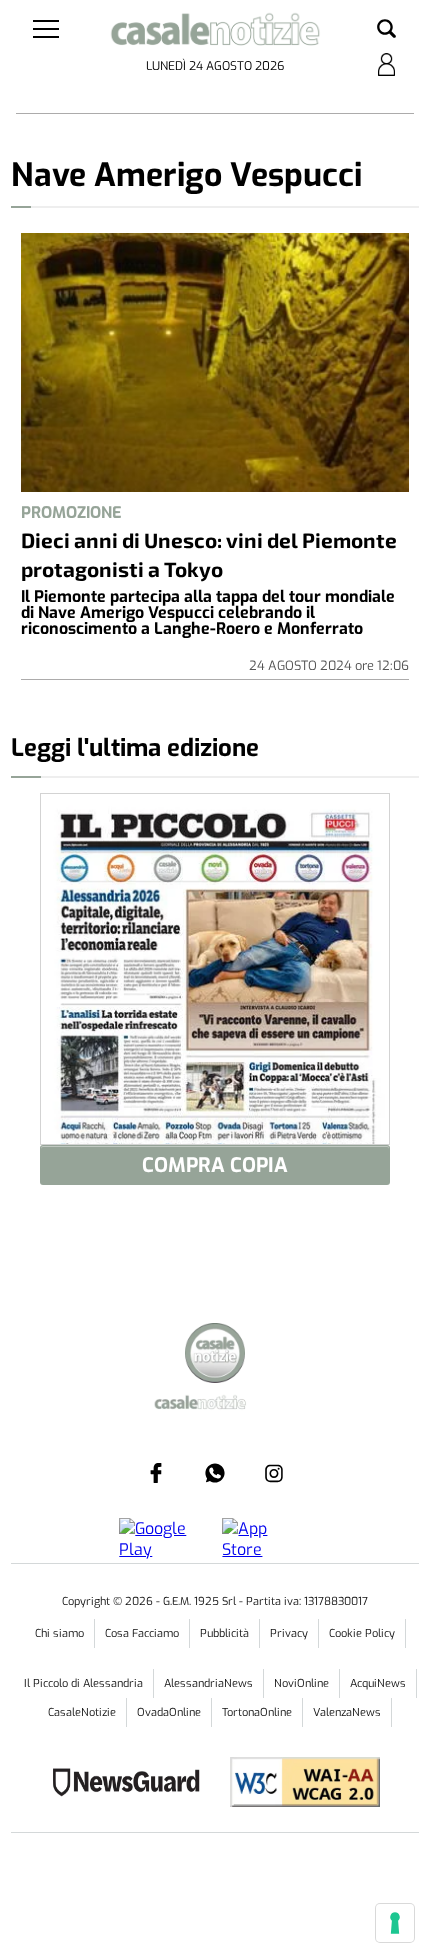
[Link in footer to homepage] (215, 1355)
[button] (386, 30)
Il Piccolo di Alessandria (83, 1683)
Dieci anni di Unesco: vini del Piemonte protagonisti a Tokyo (209, 554)
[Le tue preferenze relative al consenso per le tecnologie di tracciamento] (395, 1923)
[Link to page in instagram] (274, 1473)
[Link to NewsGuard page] (132, 1784)
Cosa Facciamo (142, 1633)
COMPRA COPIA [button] (215, 1165)
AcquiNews (378, 1683)
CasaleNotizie (82, 1712)
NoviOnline (301, 1683)
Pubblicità (224, 1633)
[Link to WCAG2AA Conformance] (297, 1784)
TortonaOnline (257, 1712)
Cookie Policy (362, 1633)
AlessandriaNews (208, 1683)
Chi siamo (59, 1633)
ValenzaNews (347, 1712)
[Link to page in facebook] (156, 1473)
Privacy (289, 1633)
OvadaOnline (169, 1712)
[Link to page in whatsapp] (215, 1473)
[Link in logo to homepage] (215, 33)
